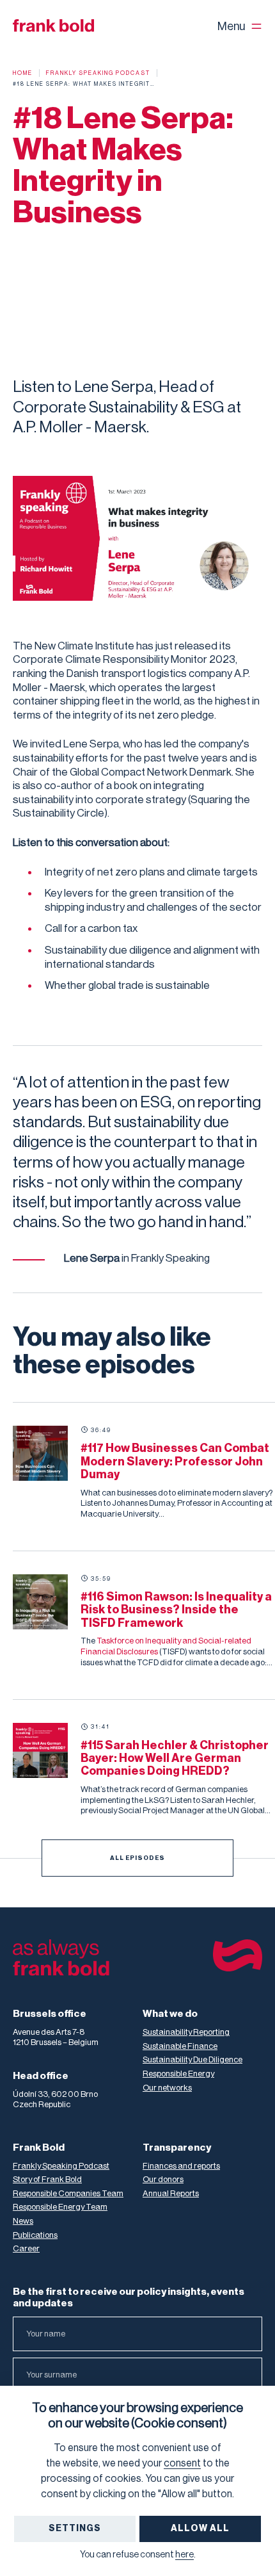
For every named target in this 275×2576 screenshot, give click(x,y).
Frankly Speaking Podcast (61, 2166)
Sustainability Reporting (186, 2032)
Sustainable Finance (180, 2046)
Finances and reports (181, 2166)
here (185, 2555)
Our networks (167, 2088)
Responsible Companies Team (68, 2193)
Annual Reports (171, 2193)
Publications (35, 2235)
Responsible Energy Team (60, 2207)
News (23, 2221)
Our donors (163, 2179)
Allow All (200, 2529)
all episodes (137, 1858)
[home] (53, 26)
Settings (75, 2529)
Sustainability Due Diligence (192, 2059)
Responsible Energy (178, 2074)
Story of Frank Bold (47, 2179)
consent (182, 2463)
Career (26, 2248)
